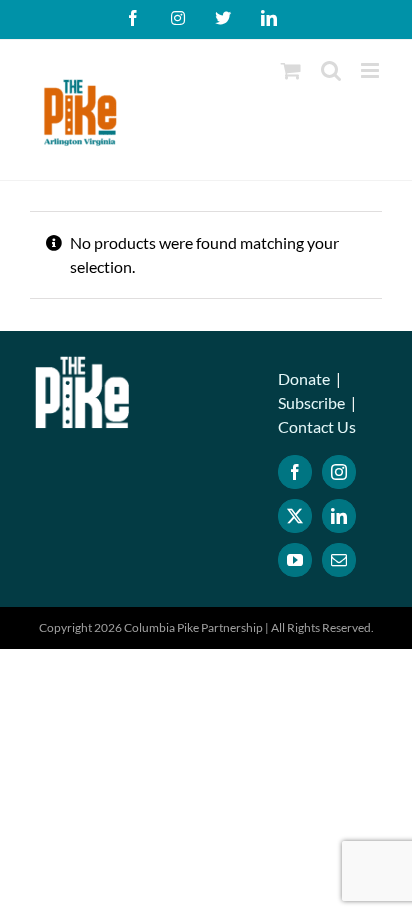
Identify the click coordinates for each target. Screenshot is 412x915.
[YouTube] (295, 560)
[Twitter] (295, 516)
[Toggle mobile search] (331, 70)
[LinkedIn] (339, 516)
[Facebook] (295, 472)
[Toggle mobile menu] (371, 70)
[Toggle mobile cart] (291, 70)
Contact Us (317, 426)
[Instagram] (339, 472)
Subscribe (311, 402)
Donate (304, 378)
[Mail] (339, 560)
